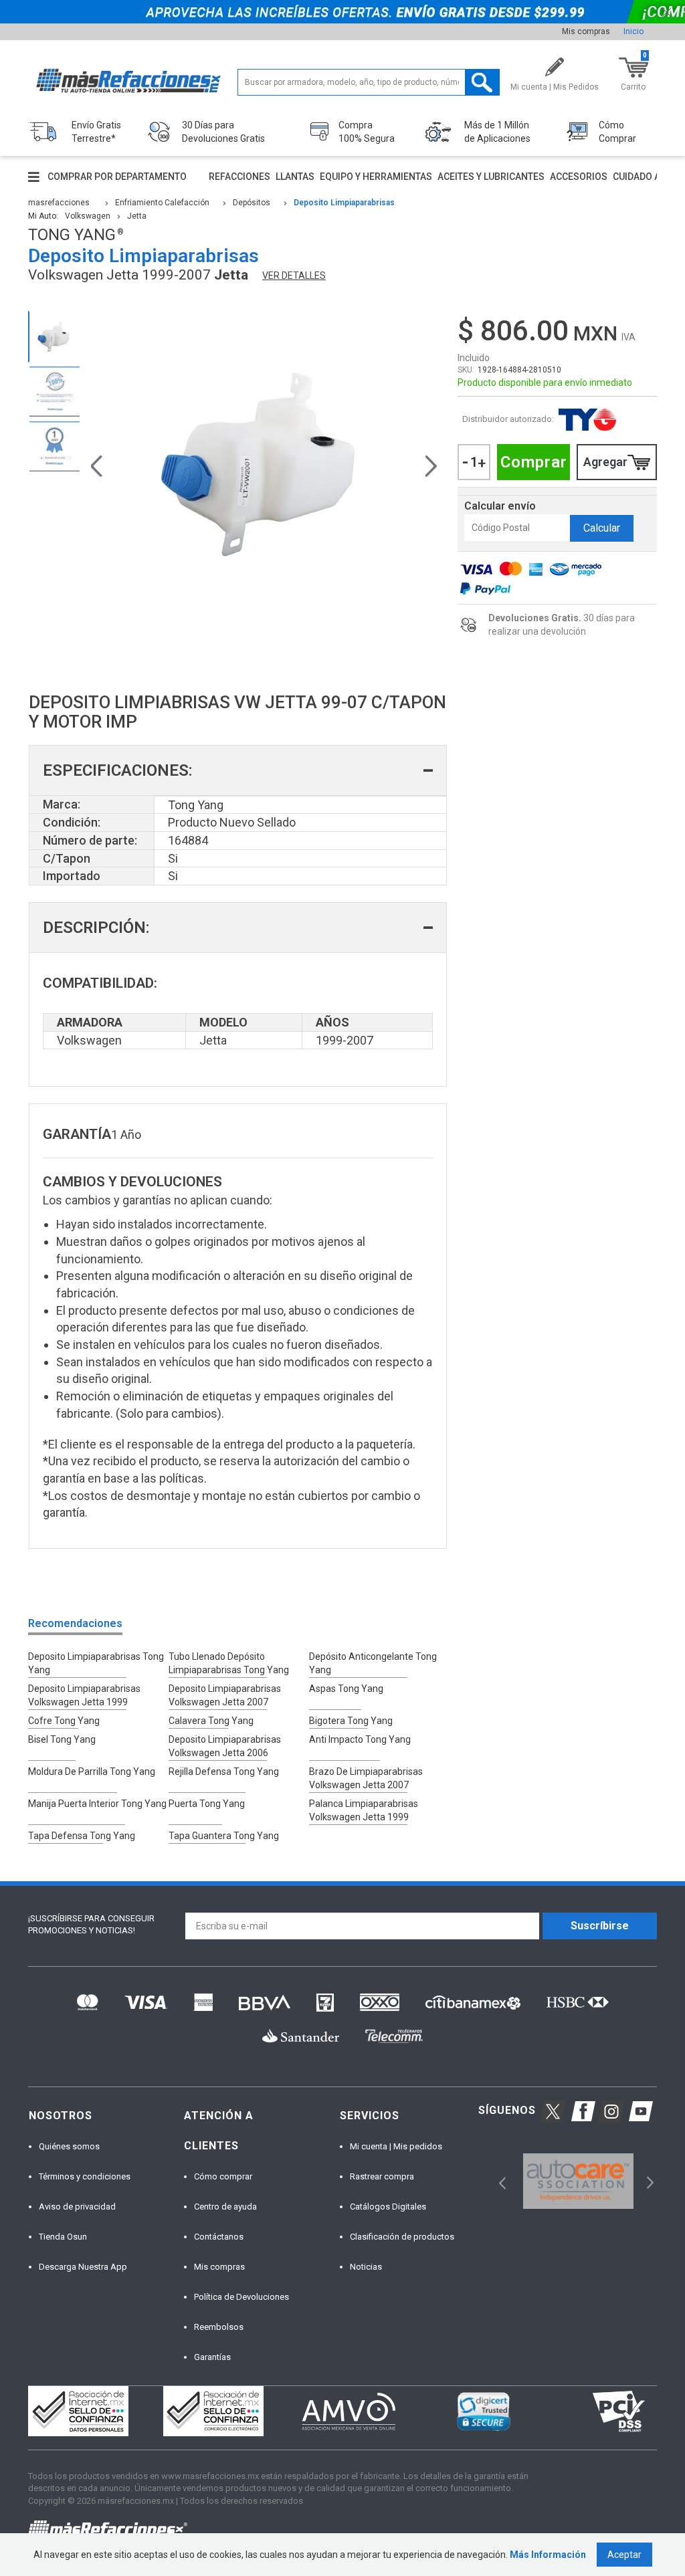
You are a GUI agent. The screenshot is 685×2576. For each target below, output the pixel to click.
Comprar (534, 462)
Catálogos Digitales (388, 2207)
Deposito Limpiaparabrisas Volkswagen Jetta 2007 (225, 1695)
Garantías (212, 2357)
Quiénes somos (69, 2146)
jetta (137, 216)
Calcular (602, 528)
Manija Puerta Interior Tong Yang (97, 1804)
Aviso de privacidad (77, 2207)
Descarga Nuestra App (83, 2267)
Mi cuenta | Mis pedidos (396, 2146)
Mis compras (586, 31)
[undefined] (264, 464)
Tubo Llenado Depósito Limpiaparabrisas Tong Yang (229, 1663)
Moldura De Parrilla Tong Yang (92, 1772)
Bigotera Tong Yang (351, 1721)
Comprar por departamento (117, 177)
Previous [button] (97, 464)
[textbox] (369, 82)
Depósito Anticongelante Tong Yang (373, 1663)
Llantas (295, 177)
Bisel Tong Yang (62, 1739)
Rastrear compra (382, 2176)
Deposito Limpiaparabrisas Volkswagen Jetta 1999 (84, 1695)
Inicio (633, 31)
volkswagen (88, 216)
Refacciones (239, 177)
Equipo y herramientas (376, 177)
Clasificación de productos (402, 2237)
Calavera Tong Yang (211, 1721)
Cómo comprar (223, 2176)
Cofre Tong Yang (64, 1721)
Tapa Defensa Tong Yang (82, 1836)
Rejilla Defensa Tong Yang (224, 1772)
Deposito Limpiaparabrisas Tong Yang (96, 1663)
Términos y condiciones (85, 2176)
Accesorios (579, 177)
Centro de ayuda (225, 2207)
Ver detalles (294, 276)
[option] (54, 337)
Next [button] (431, 464)
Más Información (548, 2555)
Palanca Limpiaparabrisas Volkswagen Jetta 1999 (364, 1810)
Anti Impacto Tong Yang (360, 1739)
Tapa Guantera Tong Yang (224, 1836)
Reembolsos (219, 2327)
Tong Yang (587, 420)
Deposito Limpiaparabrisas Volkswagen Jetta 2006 (225, 1746)
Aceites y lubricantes (491, 177)
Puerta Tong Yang (207, 1804)
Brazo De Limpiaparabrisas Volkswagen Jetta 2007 (366, 1778)
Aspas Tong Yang (346, 1689)
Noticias (366, 2267)
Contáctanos (219, 2237)
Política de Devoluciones (241, 2297)
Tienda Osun (63, 2237)
